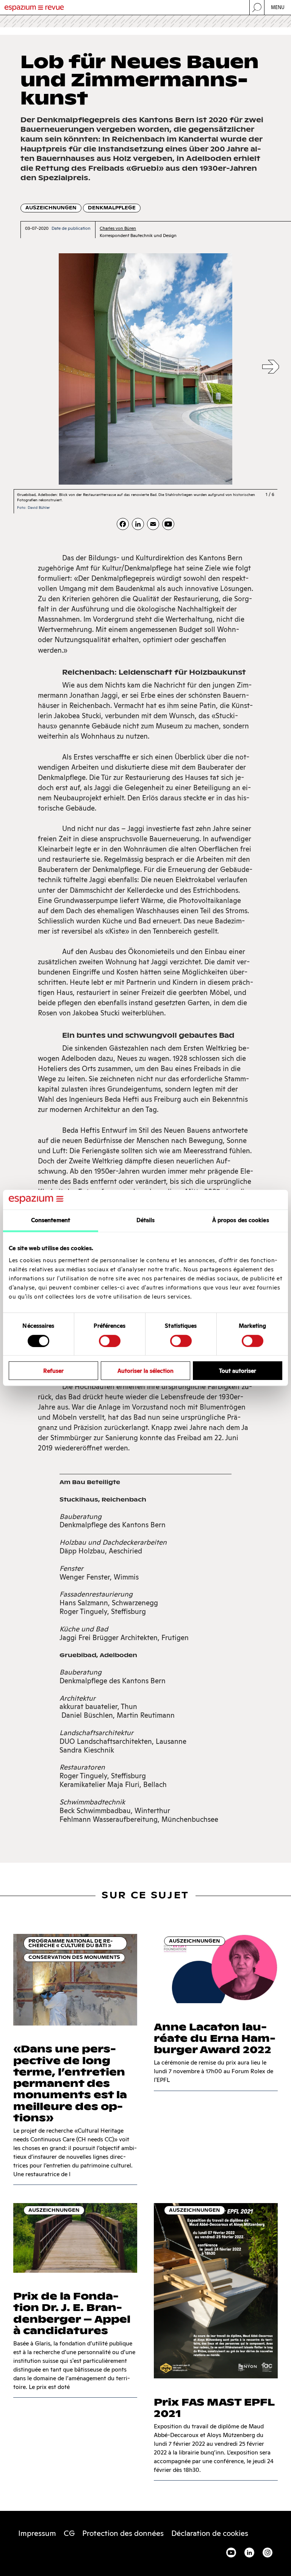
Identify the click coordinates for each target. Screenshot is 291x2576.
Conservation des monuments (74, 1957)
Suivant (271, 367)
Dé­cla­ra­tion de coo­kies (210, 2533)
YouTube (231, 2553)
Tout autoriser (238, 1371)
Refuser (53, 1371)
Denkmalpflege (112, 208)
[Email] (153, 524)
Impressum (37, 2533)
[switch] (110, 1341)
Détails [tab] (146, 1220)
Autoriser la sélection (145, 1371)
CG (69, 2533)
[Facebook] (123, 524)
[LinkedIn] (138, 524)
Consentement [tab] (51, 1220)
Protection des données (123, 2533)
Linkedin (249, 2553)
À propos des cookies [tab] (241, 1220)
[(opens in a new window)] (168, 524)
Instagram (268, 2553)
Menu (278, 7)
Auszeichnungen (51, 208)
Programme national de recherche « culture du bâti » (70, 1943)
